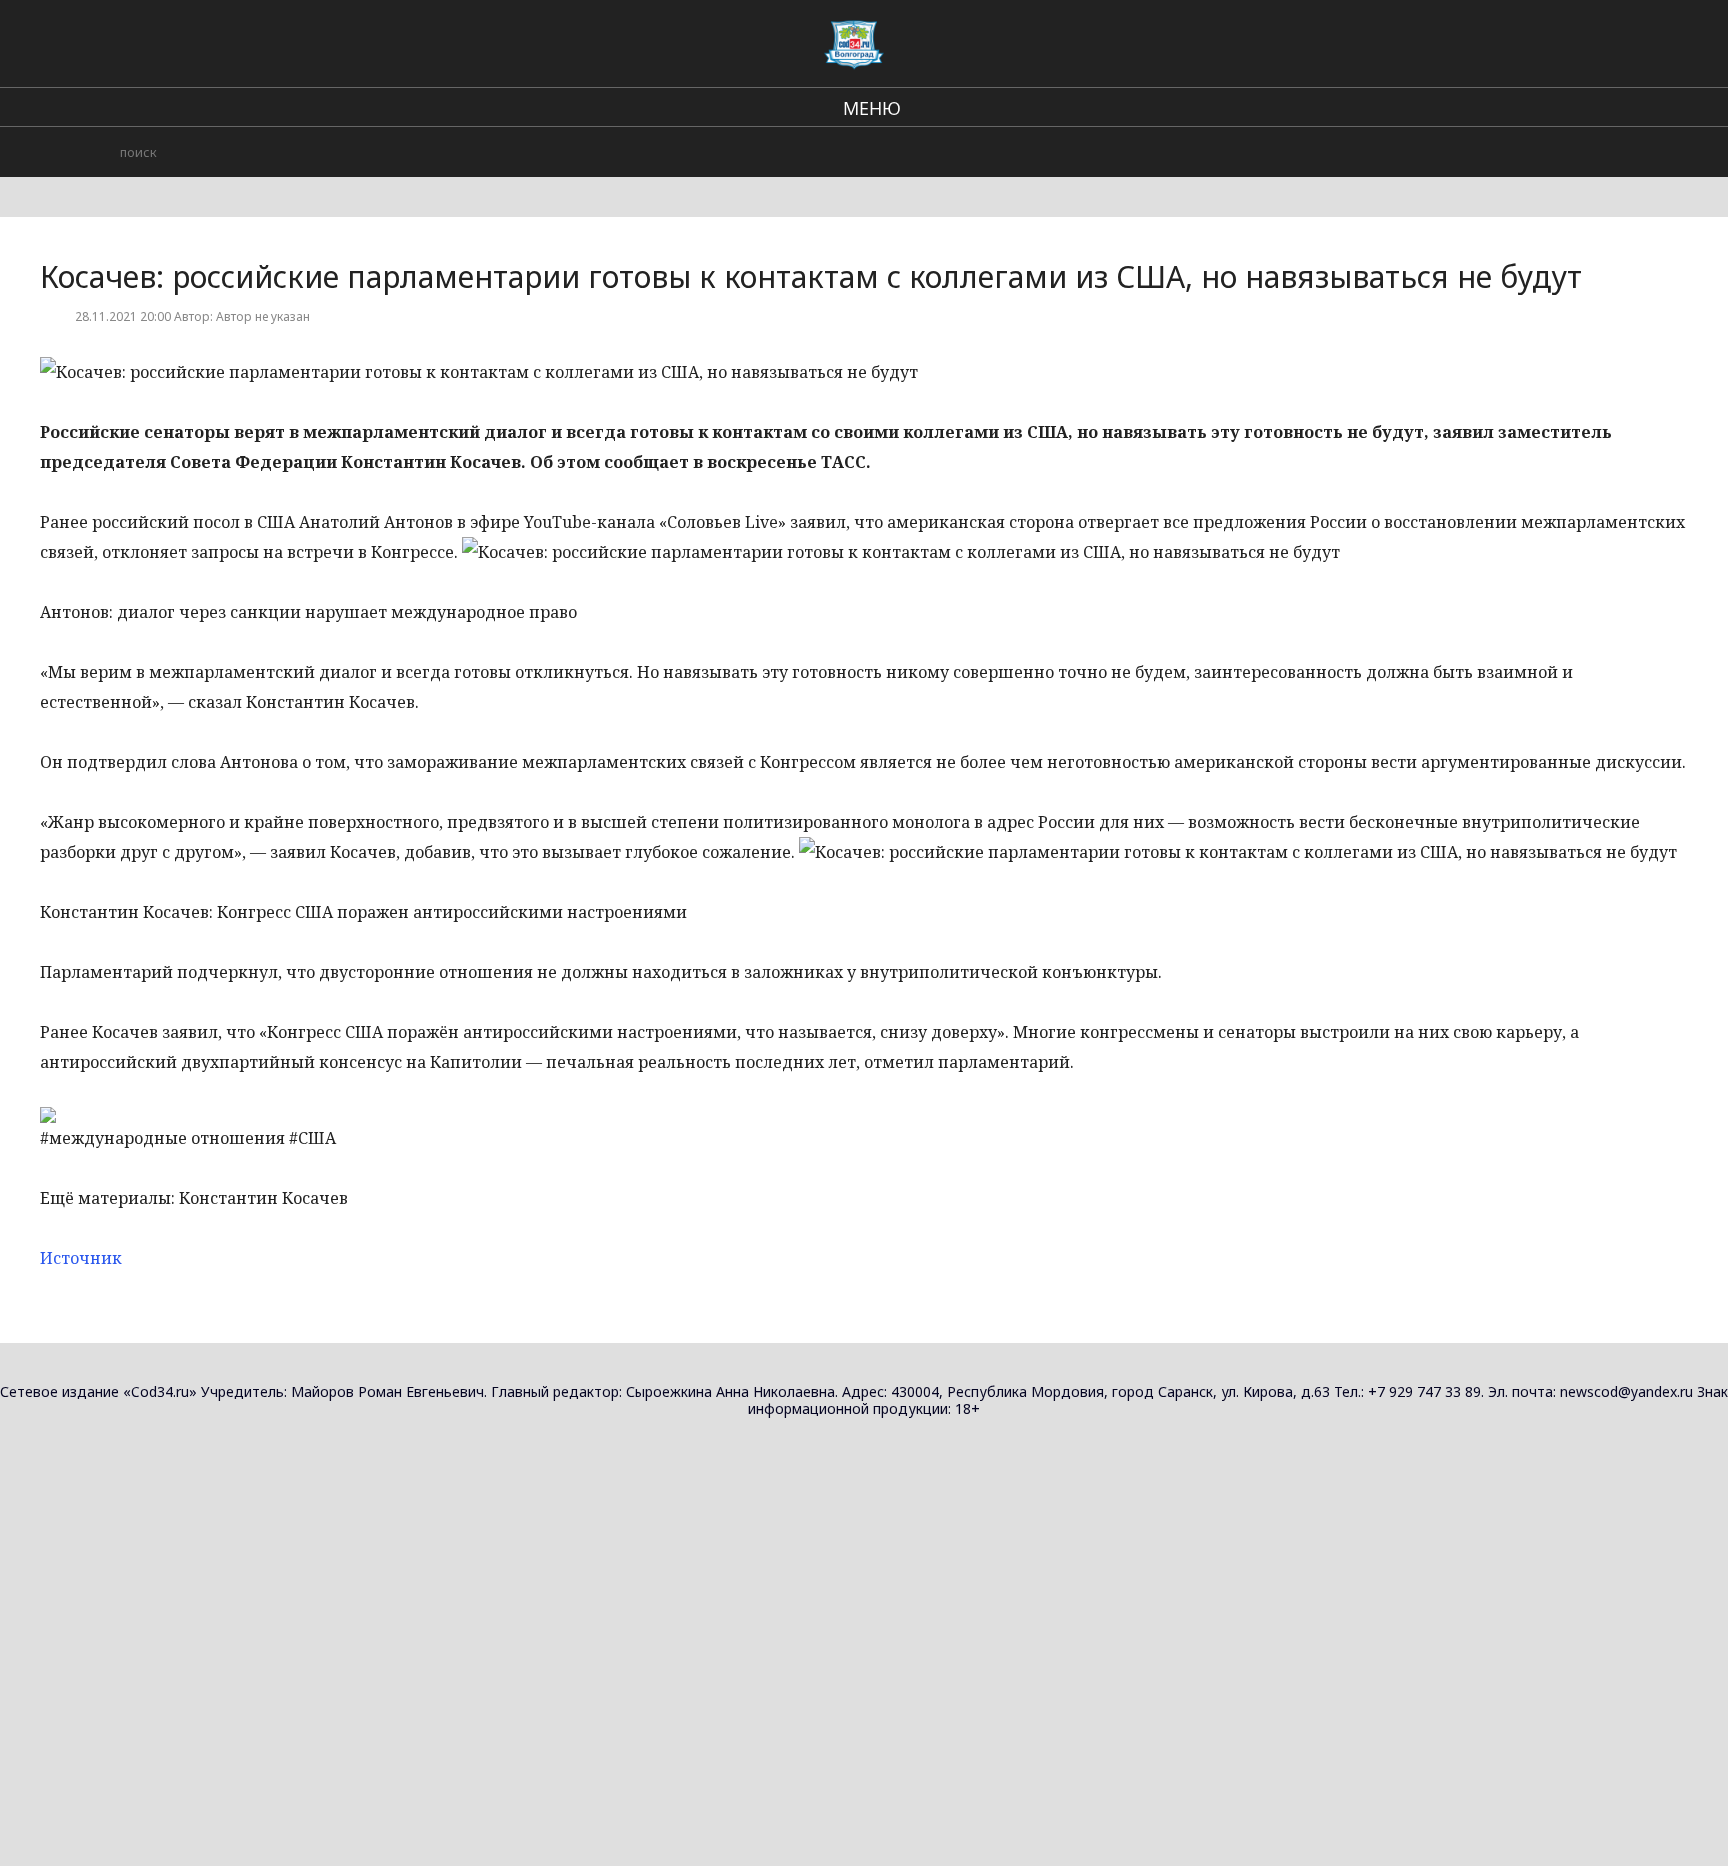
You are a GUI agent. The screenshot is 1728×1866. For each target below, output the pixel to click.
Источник (81, 1258)
